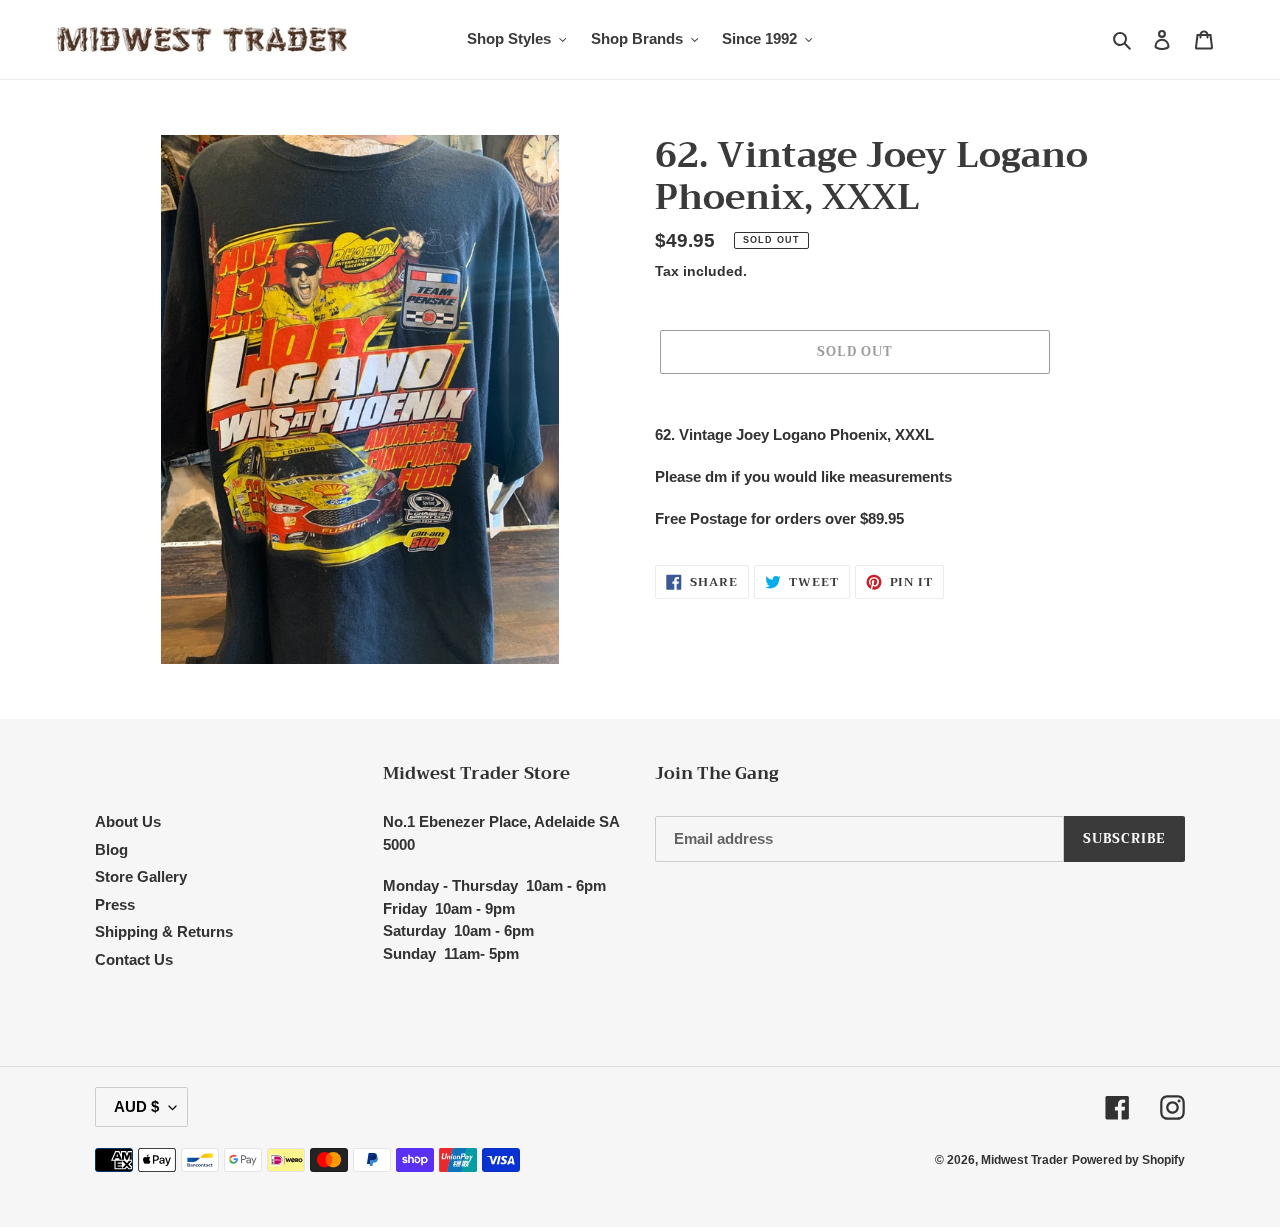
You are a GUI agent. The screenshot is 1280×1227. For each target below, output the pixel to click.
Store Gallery (141, 876)
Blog (111, 849)
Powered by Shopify (1128, 1160)
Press (115, 904)
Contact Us (134, 959)
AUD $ (136, 1106)
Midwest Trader (1024, 1160)
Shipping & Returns (164, 931)
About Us (128, 821)
